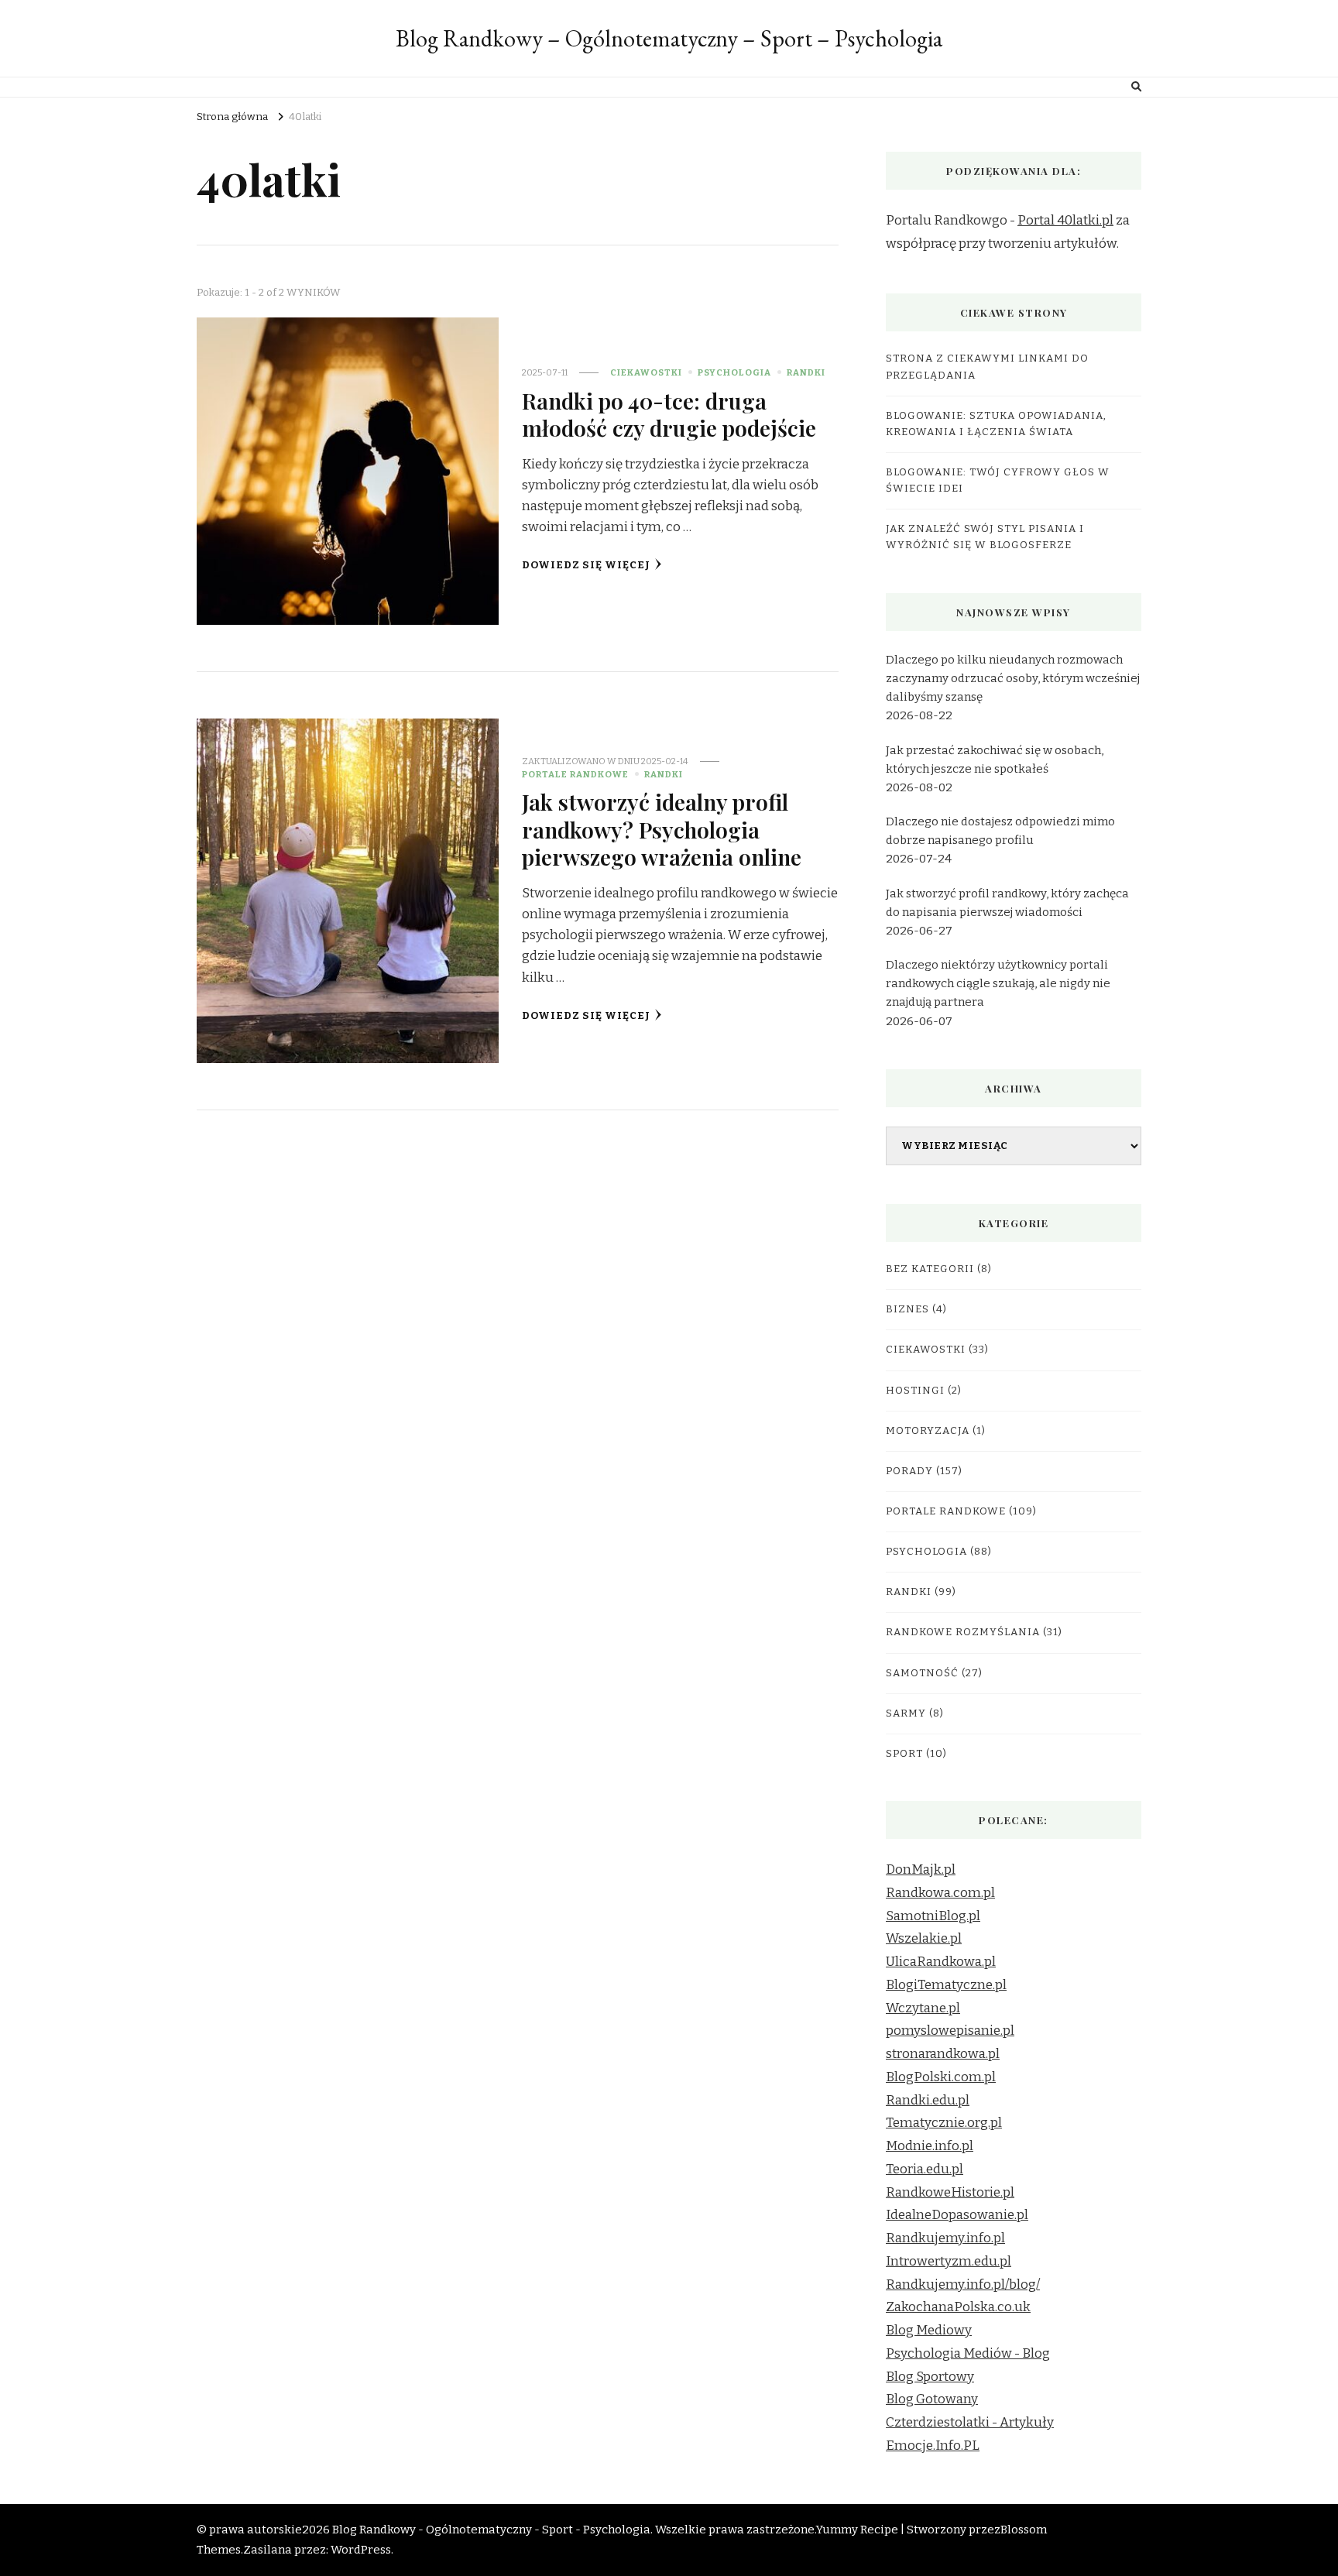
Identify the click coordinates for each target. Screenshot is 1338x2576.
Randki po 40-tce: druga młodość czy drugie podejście (669, 414)
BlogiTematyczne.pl (946, 1985)
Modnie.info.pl (930, 2146)
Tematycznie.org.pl (944, 2123)
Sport (904, 1754)
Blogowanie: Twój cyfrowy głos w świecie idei (998, 480)
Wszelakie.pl (924, 1938)
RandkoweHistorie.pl (950, 2192)
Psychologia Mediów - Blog (968, 2353)
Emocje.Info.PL (933, 2446)
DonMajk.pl (921, 1869)
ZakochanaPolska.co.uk (958, 2307)
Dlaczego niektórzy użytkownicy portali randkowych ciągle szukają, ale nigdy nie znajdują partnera (998, 983)
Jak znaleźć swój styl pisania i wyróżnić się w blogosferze (985, 537)
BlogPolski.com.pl (941, 2077)
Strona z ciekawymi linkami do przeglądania (987, 367)
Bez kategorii (930, 1269)
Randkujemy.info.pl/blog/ (963, 2284)
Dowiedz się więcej (586, 565)
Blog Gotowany (932, 2399)
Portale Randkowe (575, 774)
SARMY (906, 1713)
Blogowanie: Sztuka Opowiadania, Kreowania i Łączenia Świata (996, 424)
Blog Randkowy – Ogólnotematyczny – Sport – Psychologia (669, 38)
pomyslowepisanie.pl (950, 2031)
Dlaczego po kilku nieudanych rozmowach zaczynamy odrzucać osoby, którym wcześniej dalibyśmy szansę (1013, 678)
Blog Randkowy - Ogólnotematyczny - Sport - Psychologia (491, 2530)
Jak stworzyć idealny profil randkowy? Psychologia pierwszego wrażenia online (662, 829)
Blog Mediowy (929, 2330)
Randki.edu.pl (928, 2100)
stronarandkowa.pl (943, 2054)
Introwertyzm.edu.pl (949, 2261)
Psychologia (734, 372)
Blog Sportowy (930, 2377)
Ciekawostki (646, 372)
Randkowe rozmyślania (963, 1632)
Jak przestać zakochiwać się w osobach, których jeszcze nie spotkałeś (995, 760)
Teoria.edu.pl (925, 2169)
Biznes (907, 1309)
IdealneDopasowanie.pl (957, 2215)
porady (909, 1471)
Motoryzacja (928, 1431)
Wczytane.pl (923, 2008)
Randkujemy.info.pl (945, 2238)
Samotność (922, 1673)
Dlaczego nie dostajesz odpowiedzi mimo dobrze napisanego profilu (1000, 831)
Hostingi (915, 1391)
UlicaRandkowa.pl (941, 1962)
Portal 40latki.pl (1065, 220)
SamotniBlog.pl (933, 1916)
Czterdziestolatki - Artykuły (970, 2422)
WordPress (361, 2550)
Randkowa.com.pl (940, 1893)
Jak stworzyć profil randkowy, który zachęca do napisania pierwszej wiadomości (1007, 903)
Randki (806, 372)
